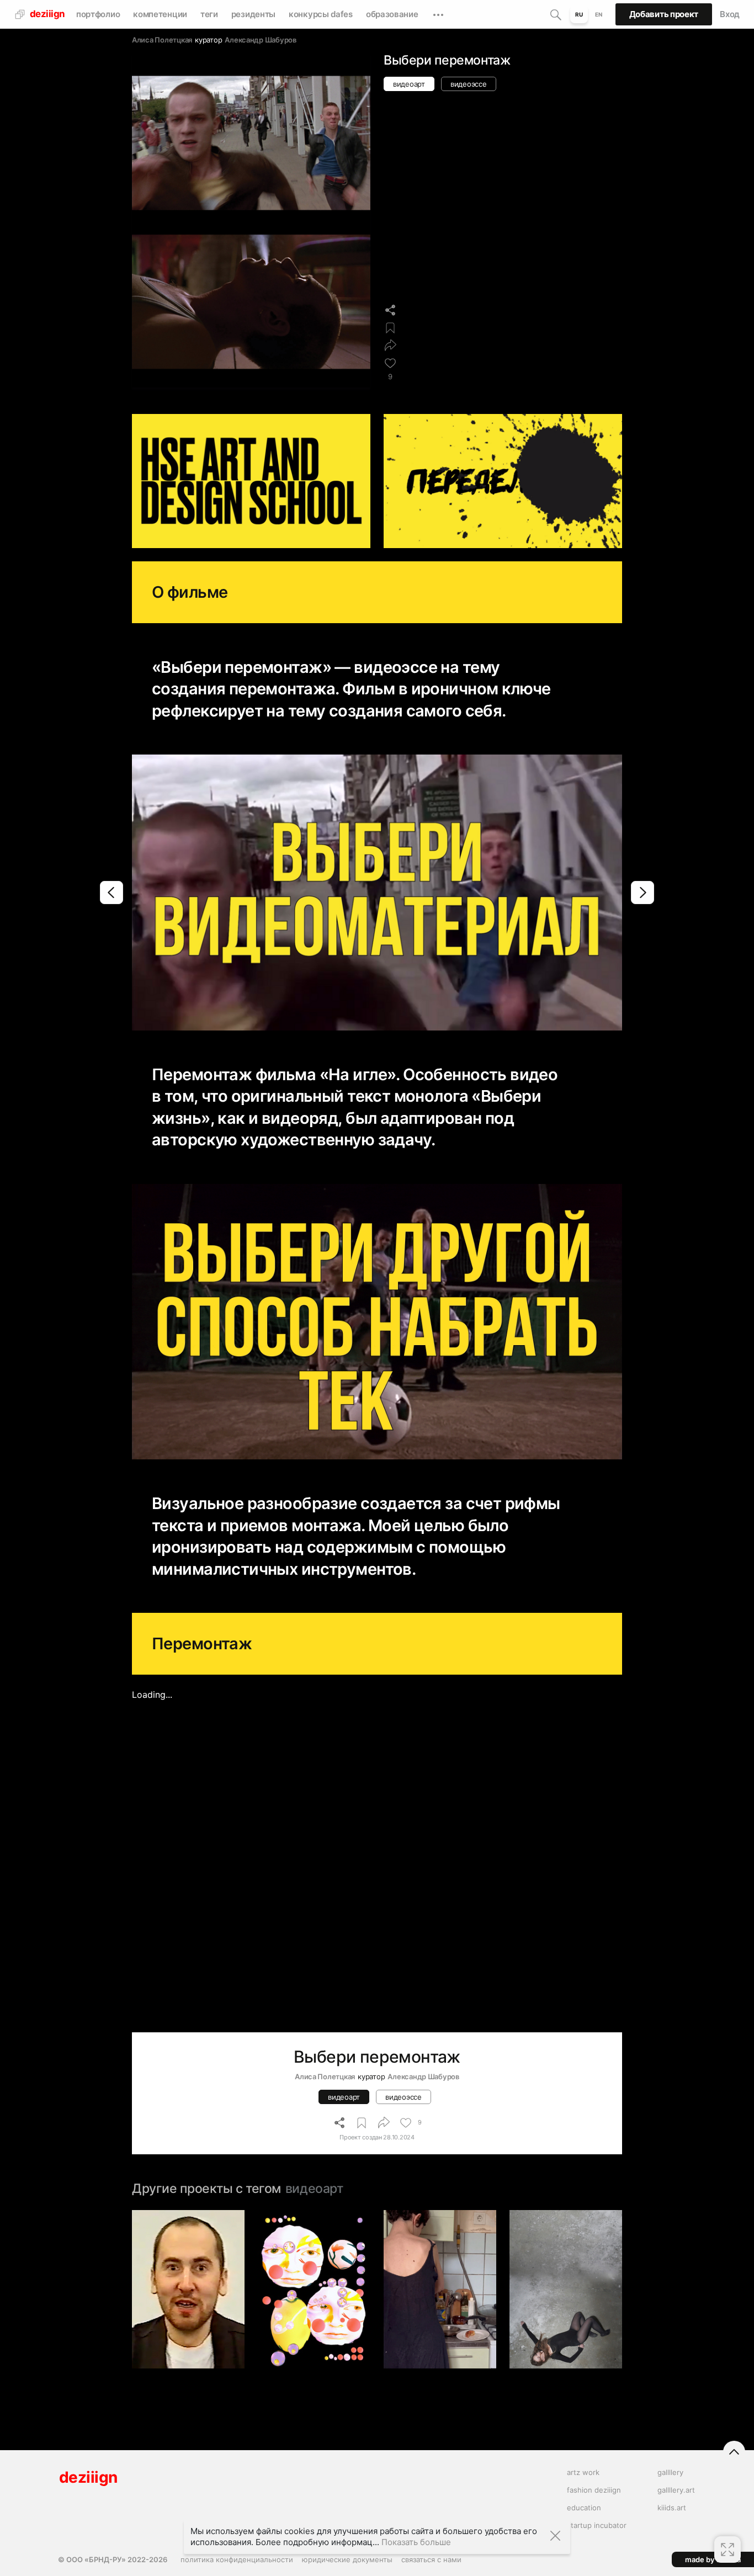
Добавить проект (664, 14)
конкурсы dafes (321, 14)
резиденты (253, 14)
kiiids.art (672, 2508)
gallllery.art (676, 2490)
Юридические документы (347, 2559)
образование (392, 14)
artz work (583, 2472)
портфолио (98, 14)
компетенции (160, 14)
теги (209, 14)
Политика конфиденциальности (237, 2559)
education (584, 2508)
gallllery (670, 2472)
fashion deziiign (594, 2490)
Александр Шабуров (261, 40)
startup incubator (597, 2525)
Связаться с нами (431, 2559)
